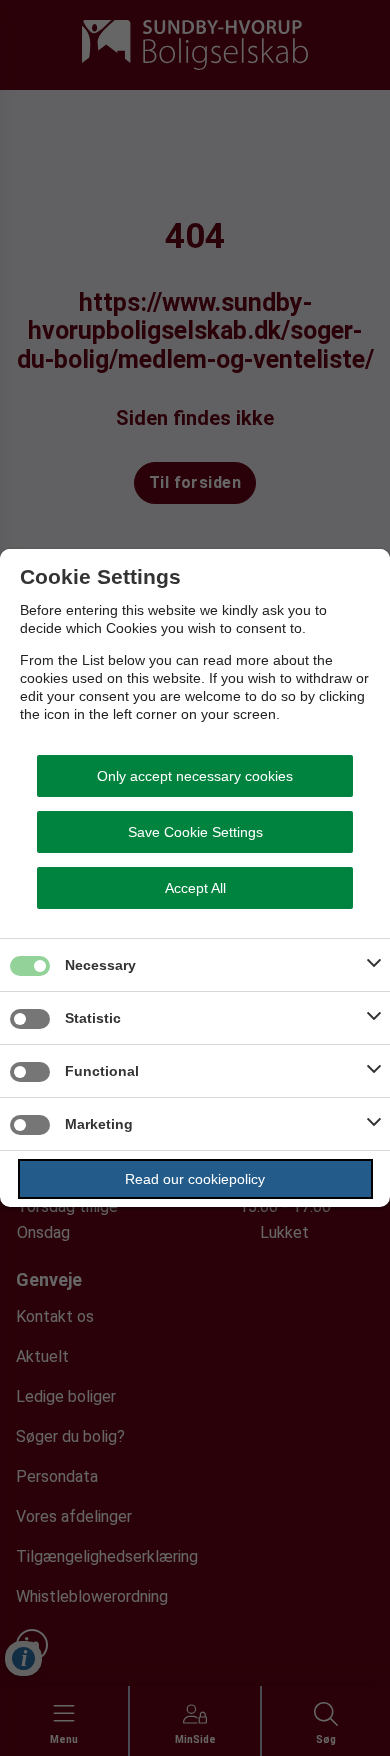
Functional (102, 1071)
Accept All (195, 888)
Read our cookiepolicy (195, 1179)
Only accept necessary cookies (195, 776)
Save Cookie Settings (195, 832)
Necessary (100, 965)
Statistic (93, 1018)
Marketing (99, 1124)
